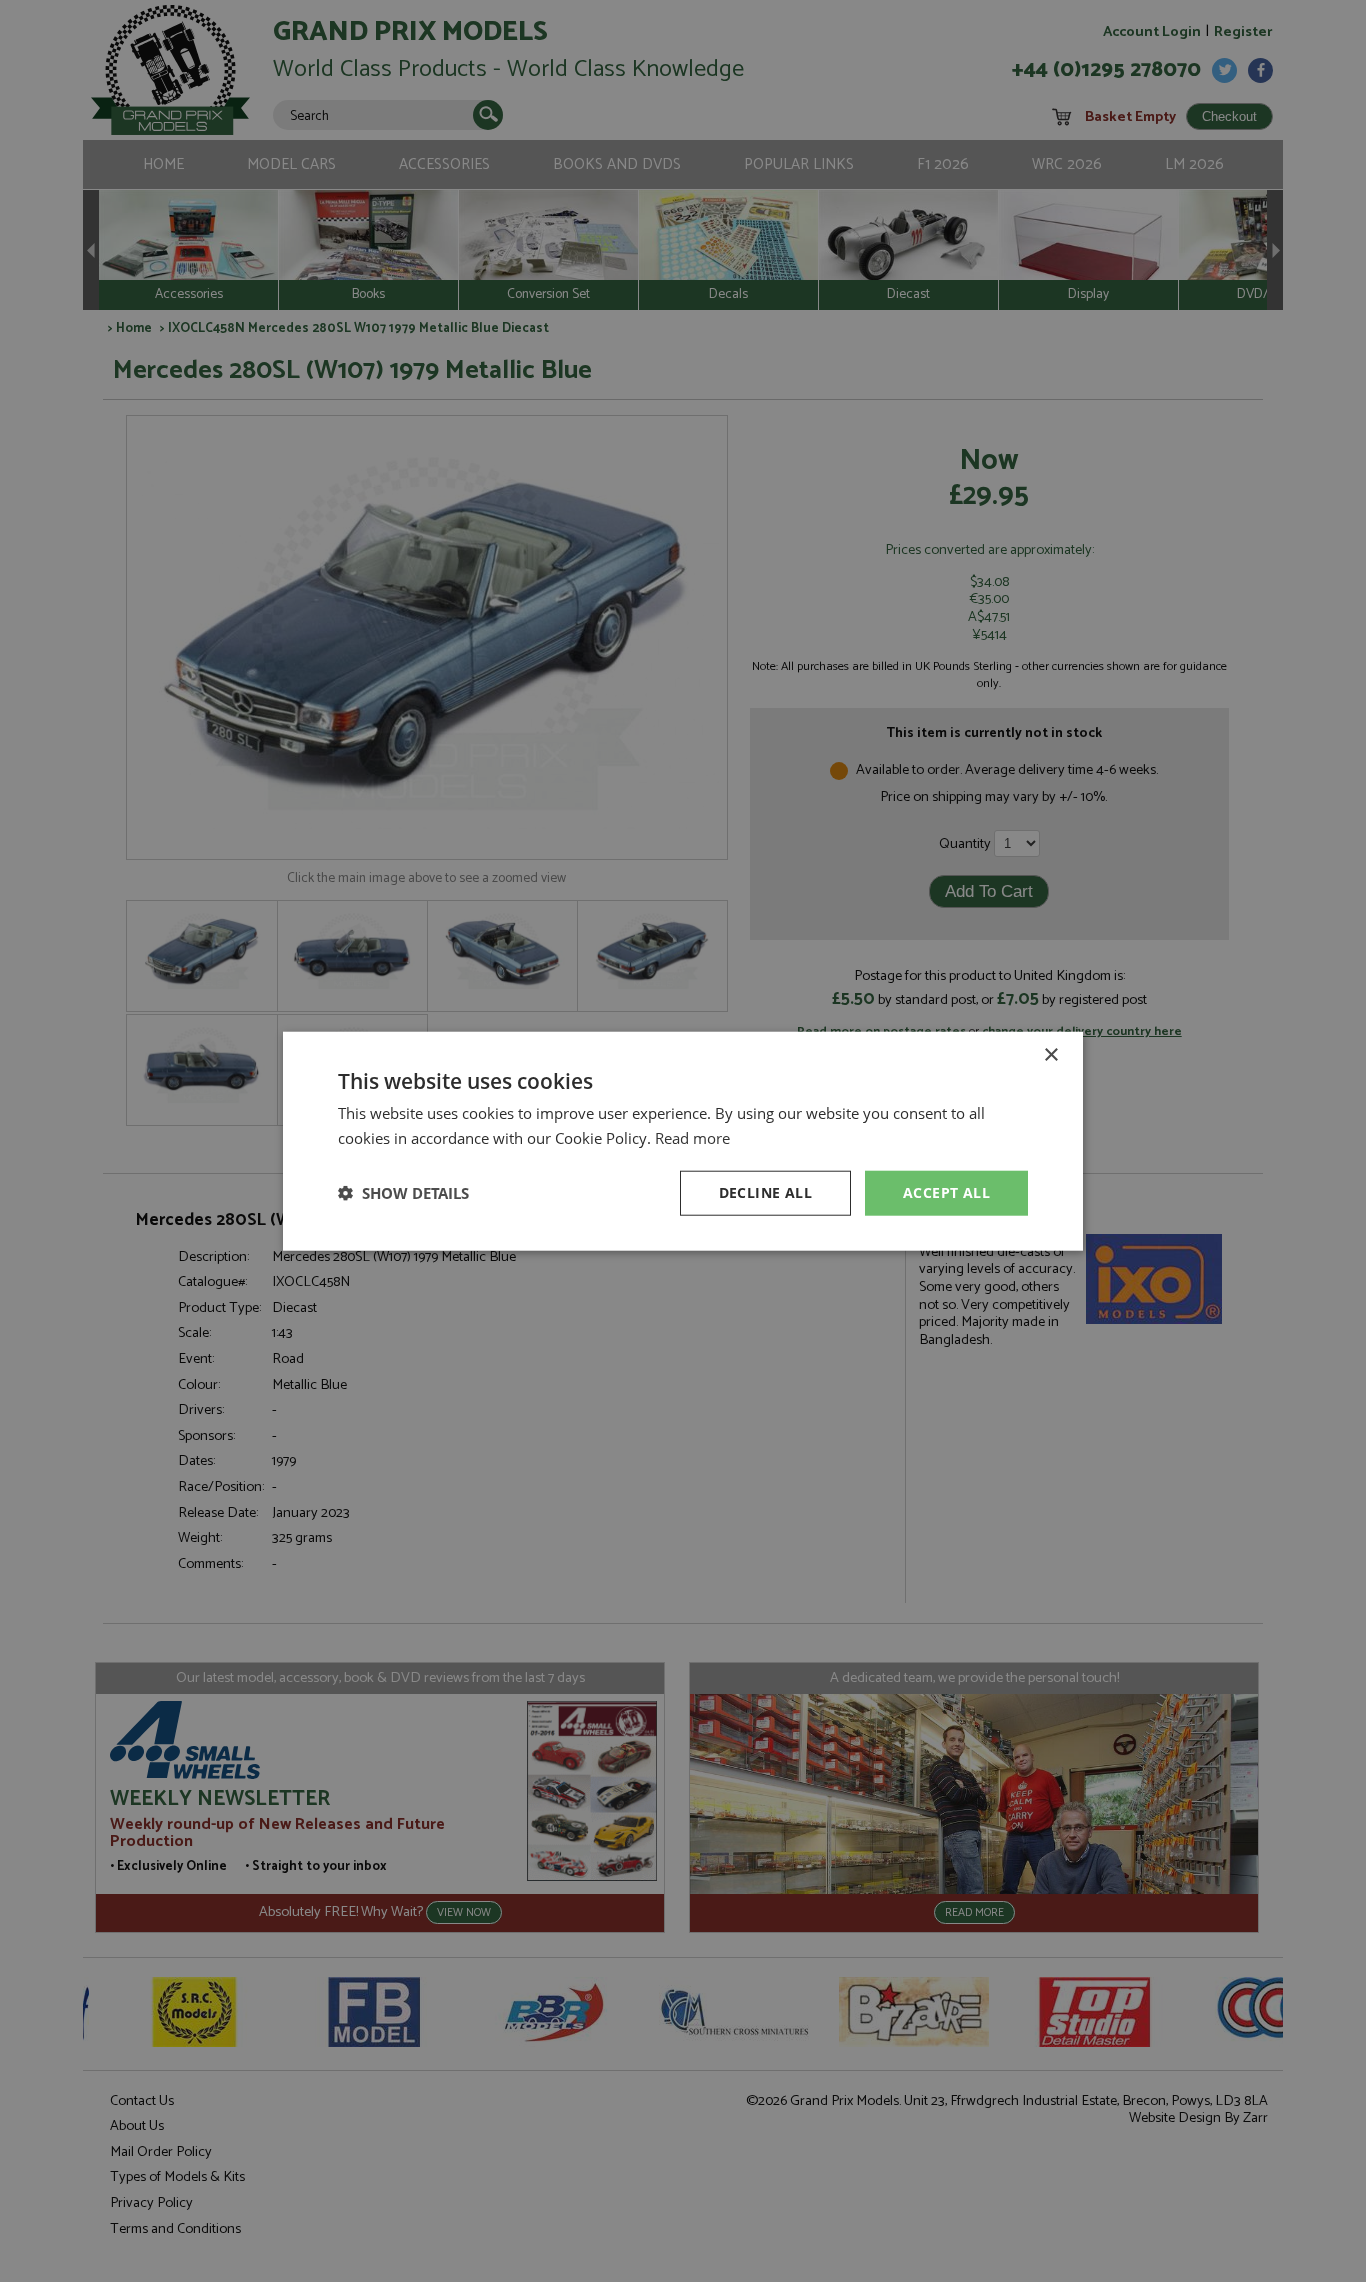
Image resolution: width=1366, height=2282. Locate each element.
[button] (403, 1193)
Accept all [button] (946, 1192)
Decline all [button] (765, 1192)
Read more (692, 1138)
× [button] (1050, 1055)
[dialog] (683, 1141)
